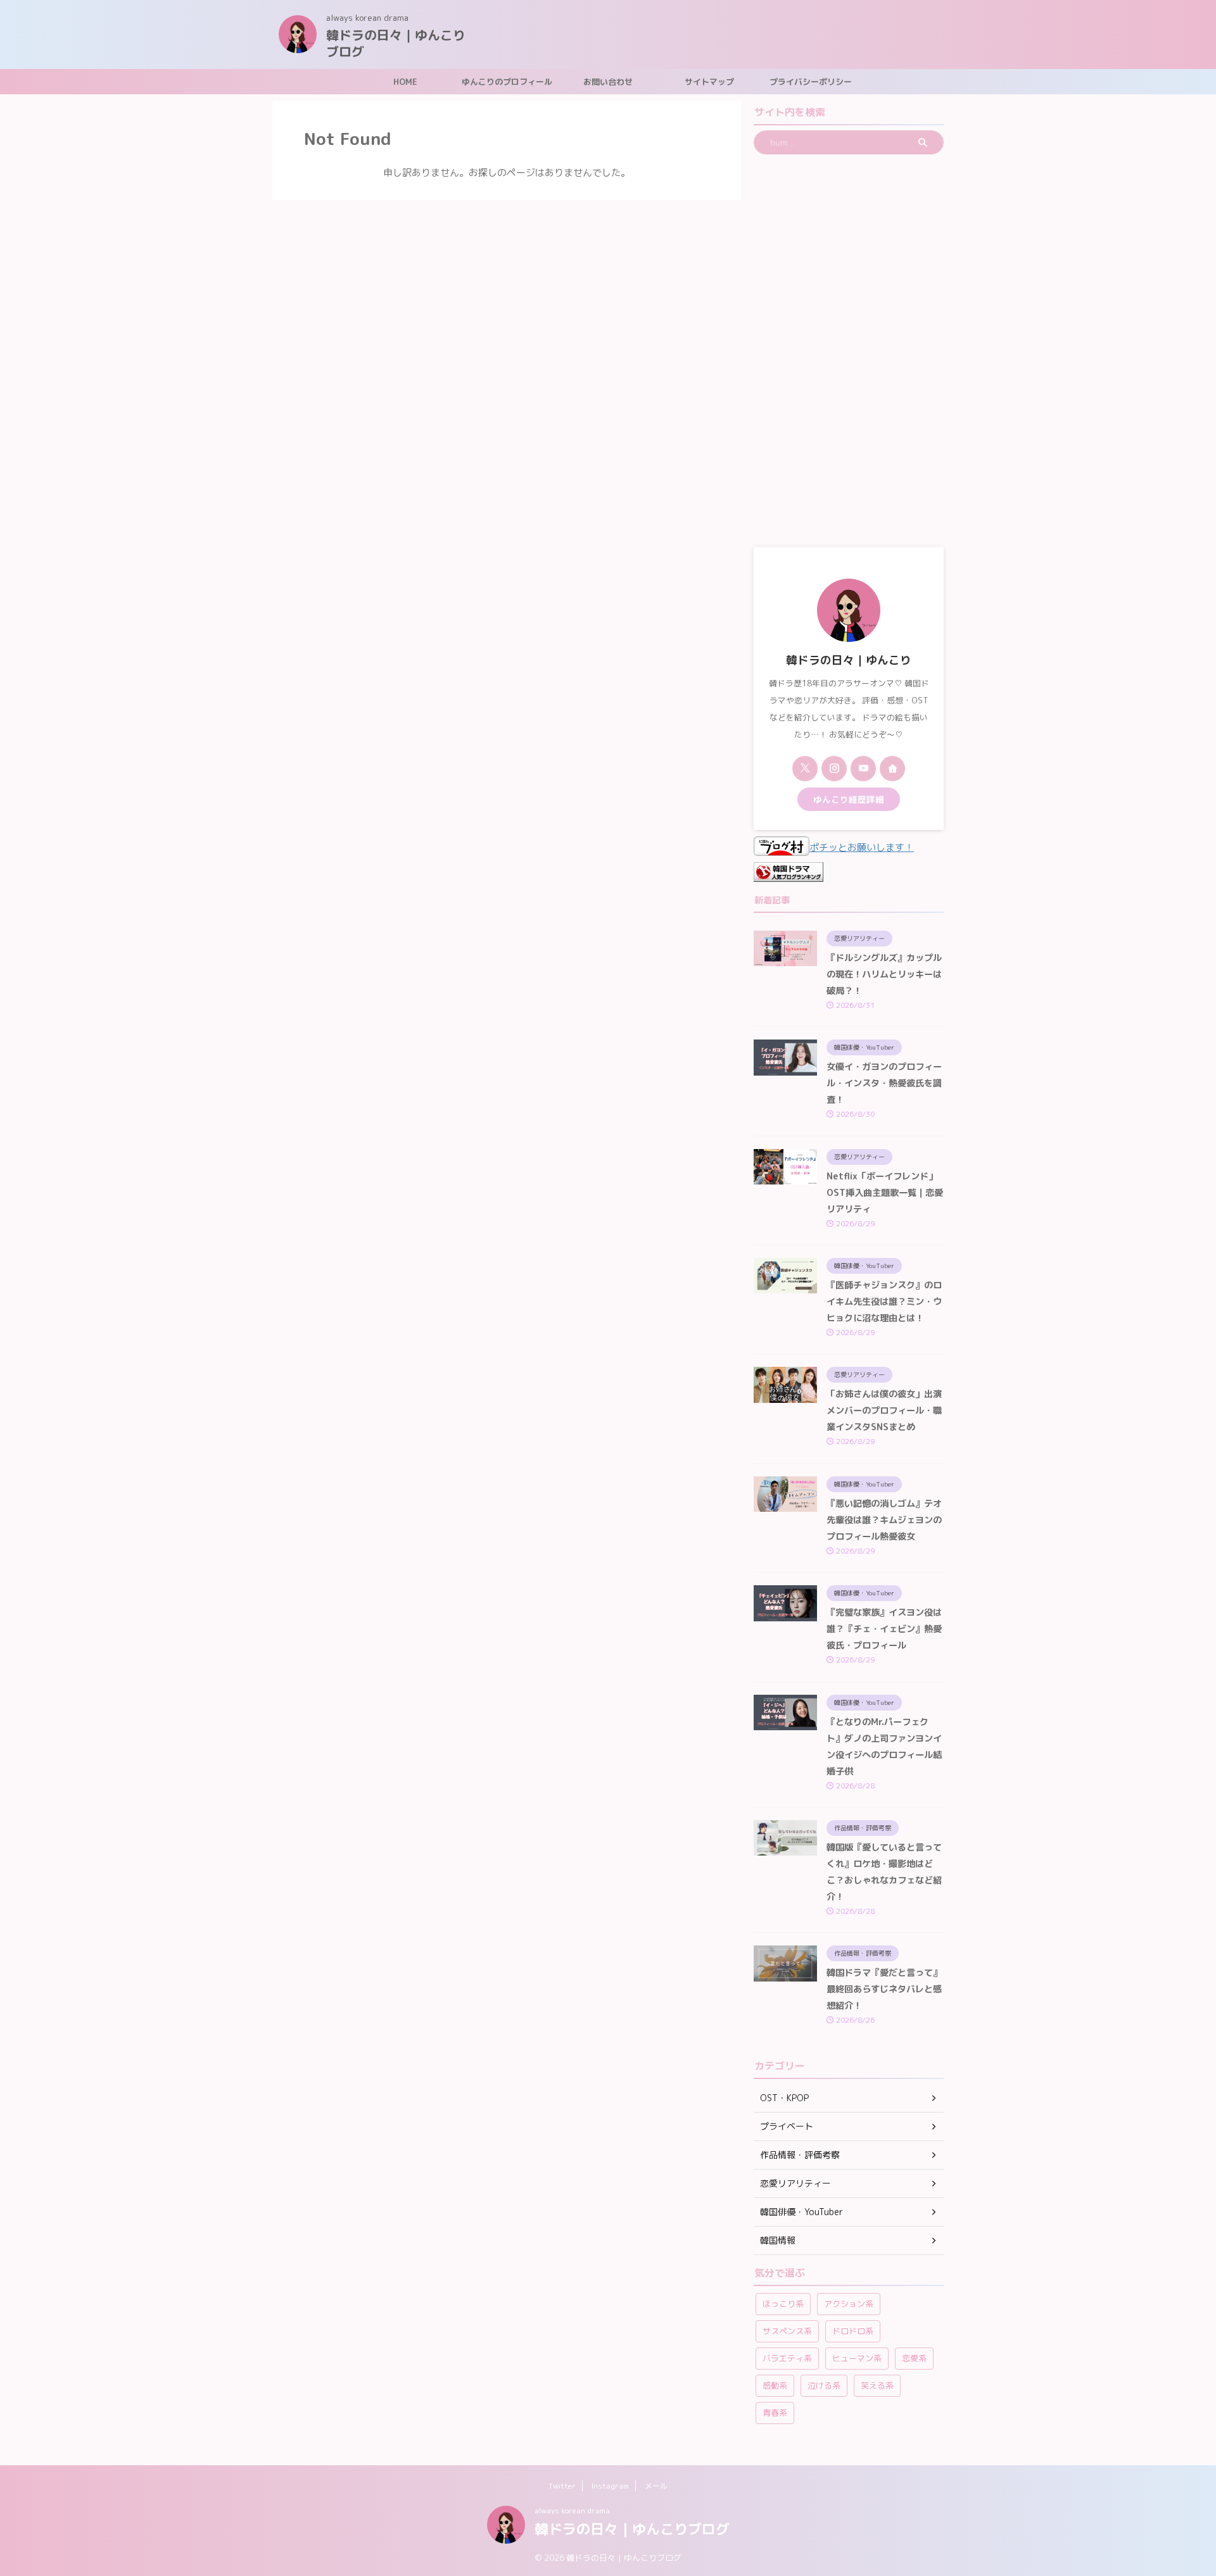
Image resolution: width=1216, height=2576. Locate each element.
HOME (405, 82)
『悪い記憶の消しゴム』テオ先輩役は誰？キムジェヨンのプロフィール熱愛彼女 (884, 1520)
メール (656, 2486)
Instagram (610, 2486)
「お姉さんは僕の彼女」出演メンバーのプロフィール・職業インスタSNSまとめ (884, 1411)
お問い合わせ (608, 82)
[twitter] (805, 769)
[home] (892, 769)
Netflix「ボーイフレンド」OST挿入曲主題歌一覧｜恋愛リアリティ (885, 1193)
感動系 (775, 2385)
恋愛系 (914, 2358)
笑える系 (877, 2385)
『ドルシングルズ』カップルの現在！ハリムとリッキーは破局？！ (884, 974)
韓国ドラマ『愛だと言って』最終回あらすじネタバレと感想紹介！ (884, 1989)
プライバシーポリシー (811, 82)
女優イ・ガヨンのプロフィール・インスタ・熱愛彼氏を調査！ (884, 1083)
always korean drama (572, 2510)
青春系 (775, 2413)
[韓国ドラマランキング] (788, 873)
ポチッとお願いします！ (862, 847)
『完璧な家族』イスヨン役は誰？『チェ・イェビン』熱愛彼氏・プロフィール (884, 1629)
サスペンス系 (787, 2331)
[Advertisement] (849, 351)
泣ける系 (824, 2385)
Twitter (562, 2486)
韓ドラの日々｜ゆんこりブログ (396, 43)
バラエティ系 (787, 2358)
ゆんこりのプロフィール (507, 82)
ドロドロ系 (853, 2331)
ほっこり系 (783, 2304)
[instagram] (834, 769)
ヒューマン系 (857, 2358)
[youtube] (863, 769)
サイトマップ (709, 82)
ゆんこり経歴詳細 (849, 799)
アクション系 (849, 2304)
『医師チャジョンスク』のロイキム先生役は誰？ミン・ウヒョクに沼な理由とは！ (884, 1302)
